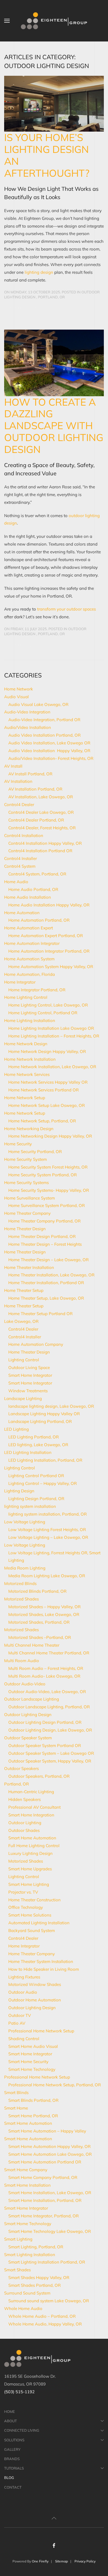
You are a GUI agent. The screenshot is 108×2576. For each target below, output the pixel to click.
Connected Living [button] (22, 2430)
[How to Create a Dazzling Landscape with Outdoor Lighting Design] (54, 362)
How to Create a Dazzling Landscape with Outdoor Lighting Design (54, 426)
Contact (13, 2487)
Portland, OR (51, 297)
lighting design (39, 272)
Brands (12, 2459)
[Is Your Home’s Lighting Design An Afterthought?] (54, 102)
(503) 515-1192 (19, 2392)
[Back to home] (54, 21)
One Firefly (40, 2561)
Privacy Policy (85, 2561)
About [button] (11, 2421)
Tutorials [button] (14, 2468)
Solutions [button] (14, 2440)
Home (10, 2411)
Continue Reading (22, 308)
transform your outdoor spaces (66, 609)
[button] (7, 21)
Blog (9, 2478)
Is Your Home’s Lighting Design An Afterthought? (47, 155)
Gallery (12, 2449)
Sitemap (61, 2561)
